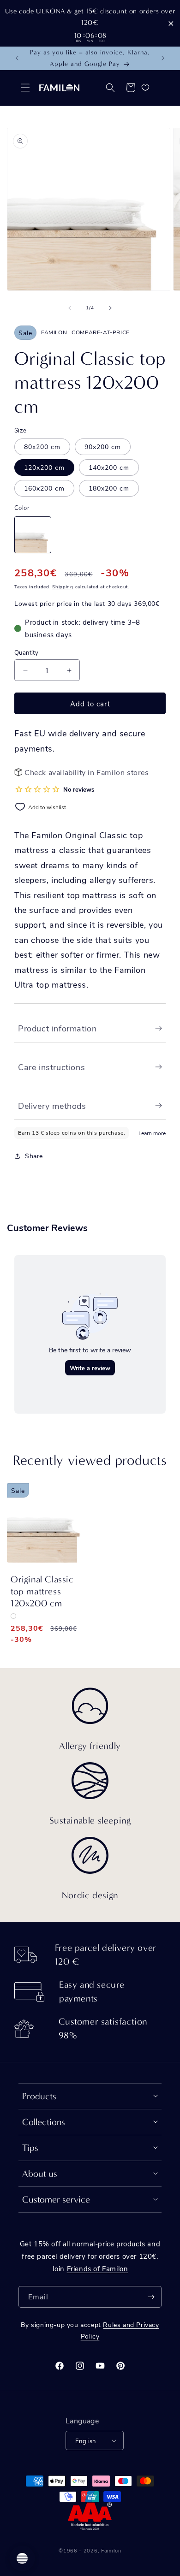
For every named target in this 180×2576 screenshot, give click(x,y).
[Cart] (131, 88)
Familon (111, 2550)
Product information (57, 1028)
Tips (30, 2148)
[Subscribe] (151, 2297)
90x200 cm (103, 447)
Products (39, 2096)
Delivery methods (52, 1106)
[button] (25, 88)
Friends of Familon (98, 2268)
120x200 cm (44, 467)
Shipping (63, 586)
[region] (90, 23)
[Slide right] (110, 308)
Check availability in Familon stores (87, 772)
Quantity (26, 652)
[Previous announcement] (17, 58)
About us (40, 2174)
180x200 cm (109, 488)
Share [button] (34, 1156)
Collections (44, 2122)
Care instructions (51, 1067)
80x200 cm (42, 447)
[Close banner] (171, 23)
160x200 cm (44, 488)
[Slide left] (70, 308)
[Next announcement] (163, 58)
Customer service (56, 2200)
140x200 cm (109, 467)
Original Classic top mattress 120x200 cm (42, 1591)
